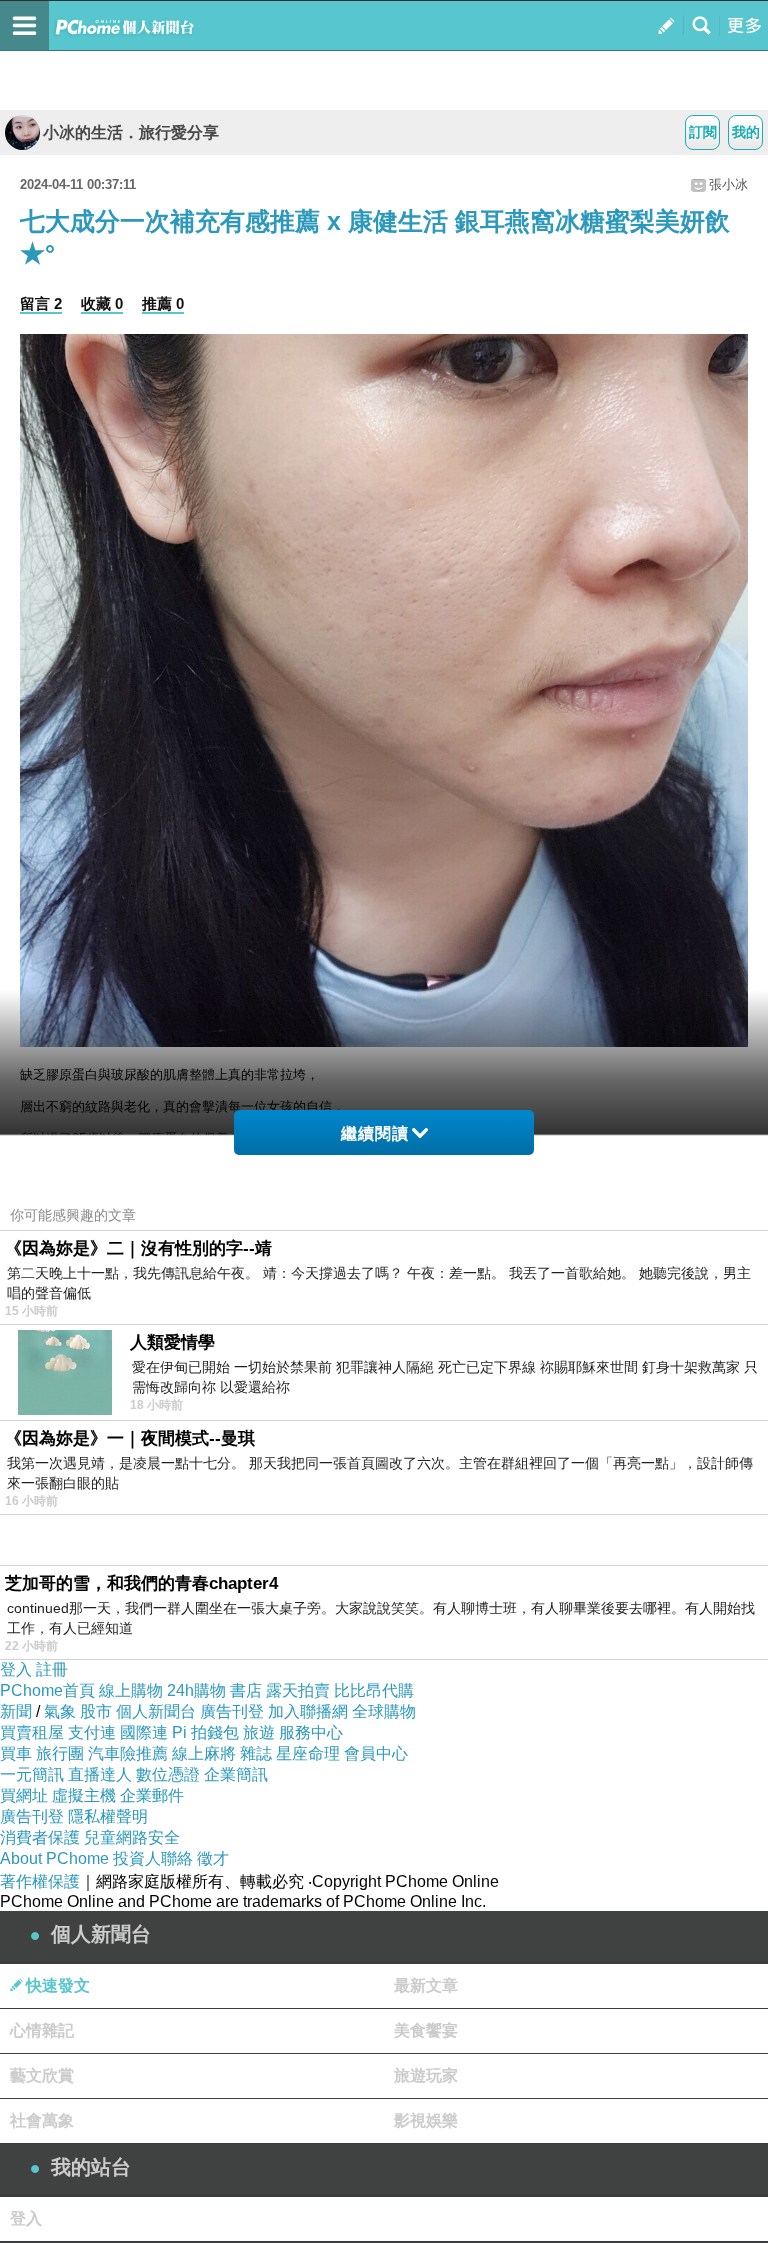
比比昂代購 (374, 1690)
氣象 (60, 1711)
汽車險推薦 (128, 1753)
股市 (96, 1711)
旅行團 (60, 1753)
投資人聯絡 (153, 1858)
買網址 (24, 1795)
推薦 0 (163, 303)
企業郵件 (152, 1795)
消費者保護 (40, 1837)
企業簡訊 (236, 1774)
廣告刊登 (232, 1711)
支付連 (92, 1732)
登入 (16, 1669)
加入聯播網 (308, 1711)
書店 (246, 1690)
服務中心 (311, 1732)
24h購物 (196, 1690)
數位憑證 (168, 1774)
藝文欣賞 (42, 2075)
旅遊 (259, 1732)
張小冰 (728, 184)
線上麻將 (204, 1753)
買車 (16, 1753)
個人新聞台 (156, 1711)
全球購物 (384, 1711)
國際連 (144, 1732)
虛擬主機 (84, 1795)
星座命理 (308, 1753)
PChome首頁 (47, 1690)
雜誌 (256, 1753)
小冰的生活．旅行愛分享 (131, 132)
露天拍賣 (298, 1690)
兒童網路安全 (132, 1837)
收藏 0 (102, 303)
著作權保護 (40, 1881)
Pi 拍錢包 (205, 1732)
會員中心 (376, 1753)
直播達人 (100, 1774)
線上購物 (131, 1690)
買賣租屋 (32, 1732)
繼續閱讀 (375, 1133)
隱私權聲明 (108, 1816)
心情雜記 (42, 2030)
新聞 (16, 1711)
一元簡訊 (32, 1774)
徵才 (213, 1858)
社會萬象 (42, 2120)
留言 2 (41, 303)
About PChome (54, 1858)
